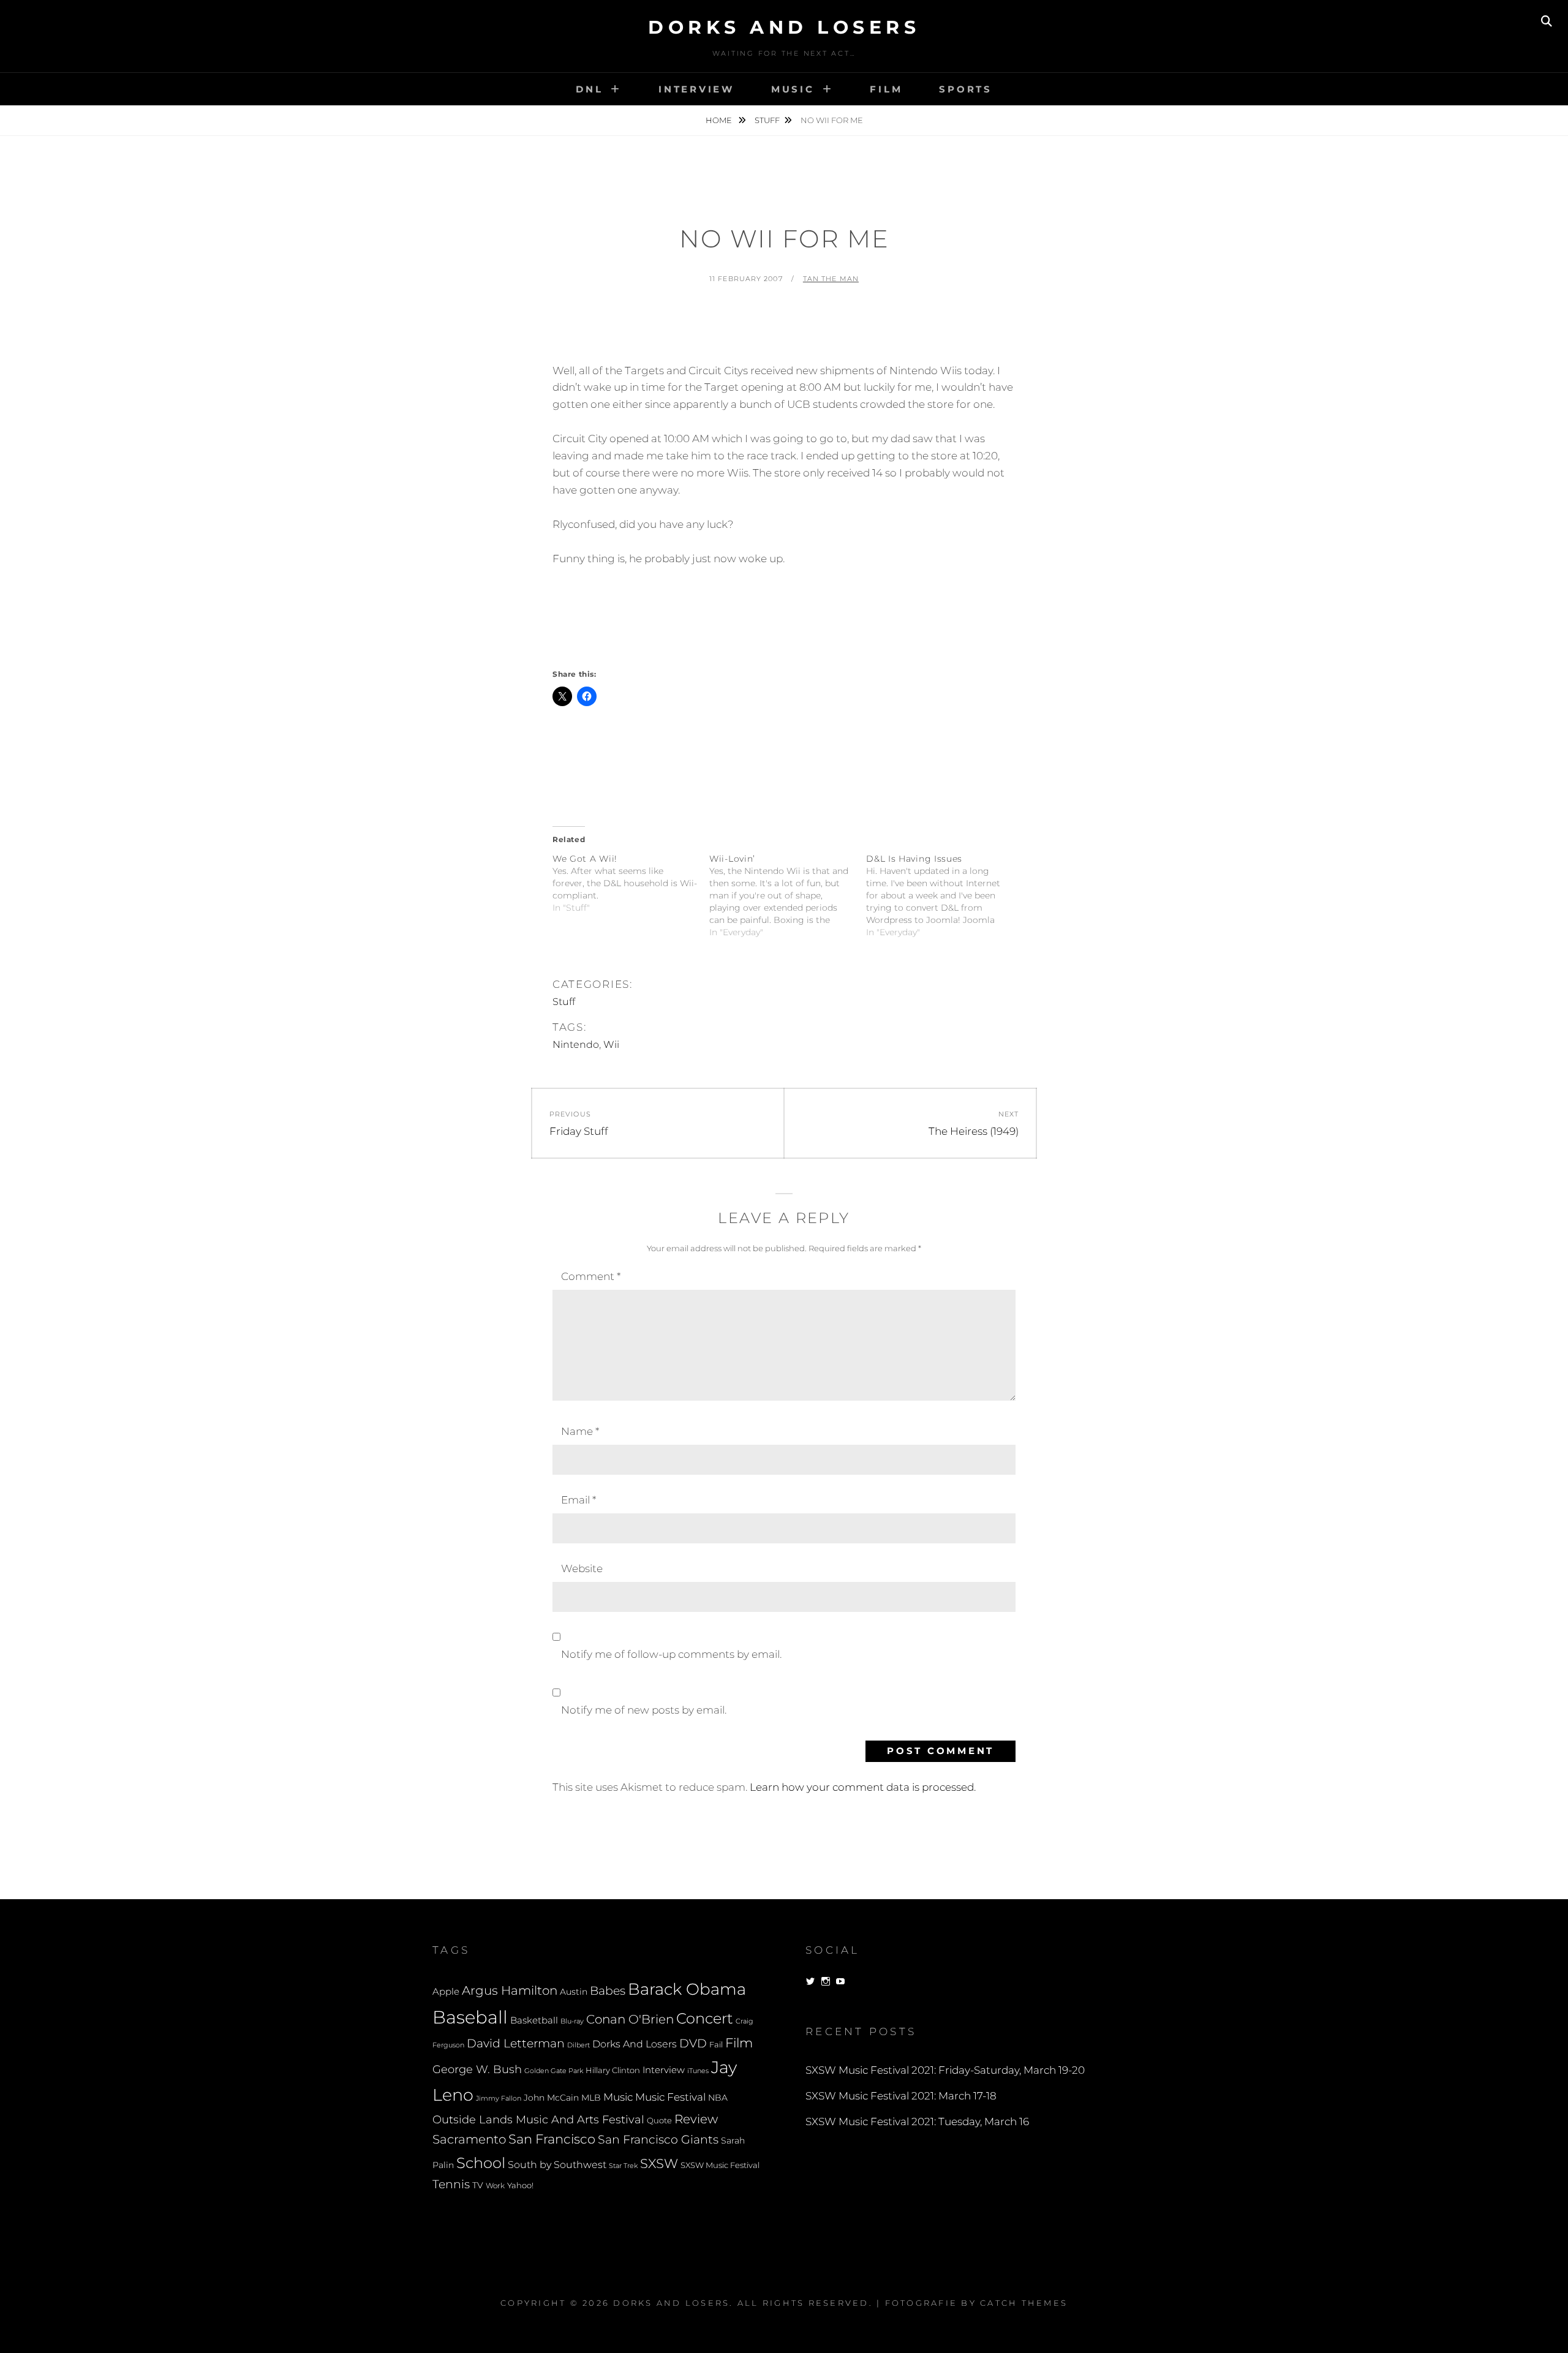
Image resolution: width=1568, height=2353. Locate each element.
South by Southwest (557, 2165)
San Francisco (552, 2139)
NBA (718, 2098)
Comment (591, 1276)
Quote (659, 2121)
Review (696, 2119)
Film (886, 89)
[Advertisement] (784, 329)
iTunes (698, 2071)
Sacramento (469, 2139)
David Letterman (516, 2043)
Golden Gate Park (554, 2071)
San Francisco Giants (658, 2140)
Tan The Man (831, 279)
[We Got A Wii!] (631, 883)
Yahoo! (520, 2185)
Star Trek (623, 2166)
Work (495, 2186)
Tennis (451, 2184)
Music (793, 89)
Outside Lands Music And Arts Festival (538, 2119)
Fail (716, 2045)
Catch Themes (1024, 2303)
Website (582, 1568)
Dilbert (579, 2045)
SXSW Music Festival (720, 2165)
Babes (608, 1991)
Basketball (534, 2020)
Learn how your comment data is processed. (863, 1787)
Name (580, 1431)
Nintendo (576, 1045)
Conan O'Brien (630, 2019)
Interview (696, 89)
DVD (693, 2043)
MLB (591, 2098)
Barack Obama (687, 1989)
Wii (611, 1045)
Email (579, 1500)
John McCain (551, 2098)
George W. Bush (477, 2069)
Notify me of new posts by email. (644, 1710)
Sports (966, 89)
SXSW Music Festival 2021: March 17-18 (901, 2096)
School (481, 2163)
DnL (589, 89)
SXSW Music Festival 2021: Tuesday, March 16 (917, 2121)
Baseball (470, 2017)
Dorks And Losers (784, 27)
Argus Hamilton (510, 1990)
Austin (574, 1992)
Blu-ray (572, 2021)
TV (478, 2185)
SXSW (659, 2163)
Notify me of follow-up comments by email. (671, 1654)
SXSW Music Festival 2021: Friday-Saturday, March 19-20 (945, 2070)
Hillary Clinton (613, 2070)
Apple (446, 1991)
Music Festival (670, 2097)
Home (720, 120)
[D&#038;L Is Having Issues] (944, 895)
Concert (705, 2018)
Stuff (767, 120)
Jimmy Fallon (499, 2099)
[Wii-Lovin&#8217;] (788, 895)
